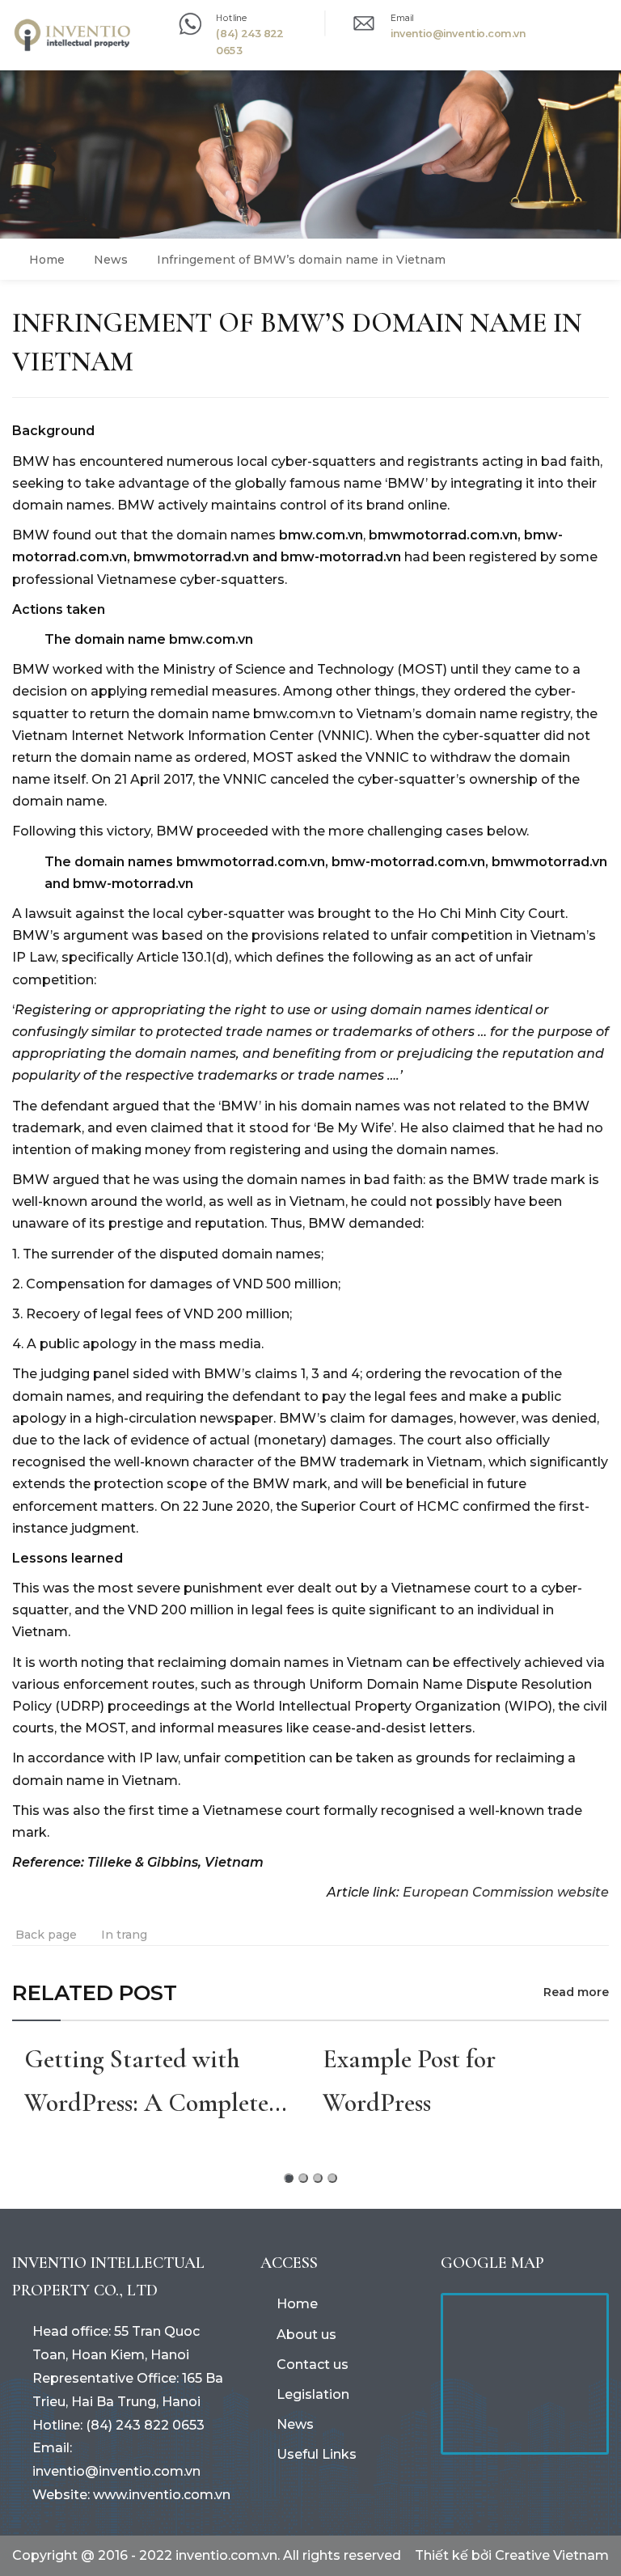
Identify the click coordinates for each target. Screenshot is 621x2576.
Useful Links (317, 2454)
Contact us (313, 2365)
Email (402, 17)
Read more (576, 1992)
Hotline (232, 17)
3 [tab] (318, 2178)
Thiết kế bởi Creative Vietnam (512, 2555)
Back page (46, 1935)
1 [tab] (289, 2178)
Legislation (313, 2394)
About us (306, 2335)
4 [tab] (332, 2178)
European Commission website (506, 1892)
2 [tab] (303, 2178)
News (295, 2424)
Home (297, 2304)
